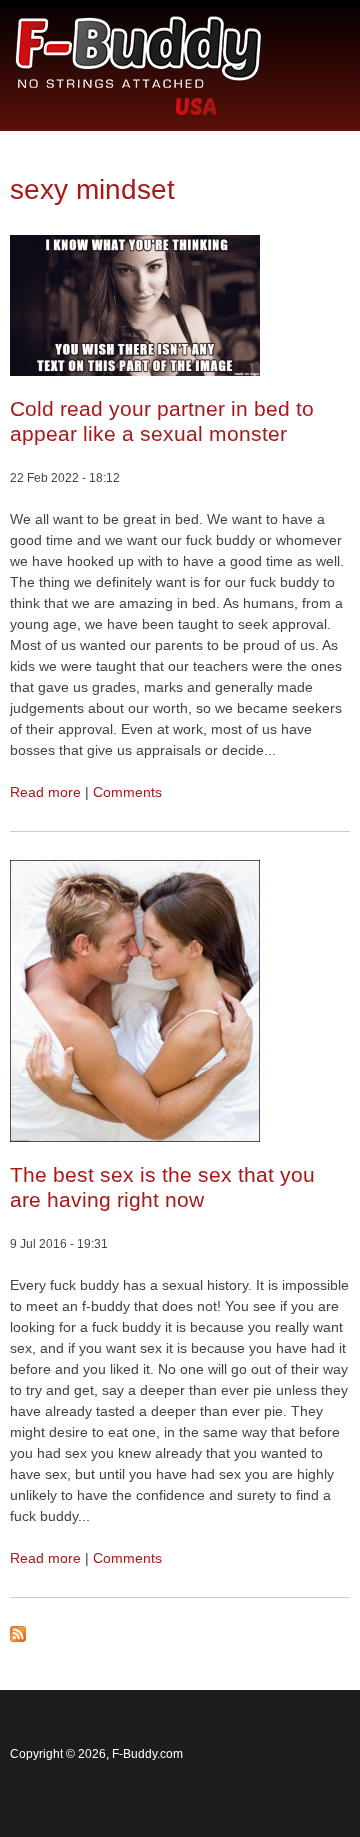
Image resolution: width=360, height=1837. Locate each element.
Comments (127, 792)
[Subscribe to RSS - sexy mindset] (18, 1637)
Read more (45, 792)
